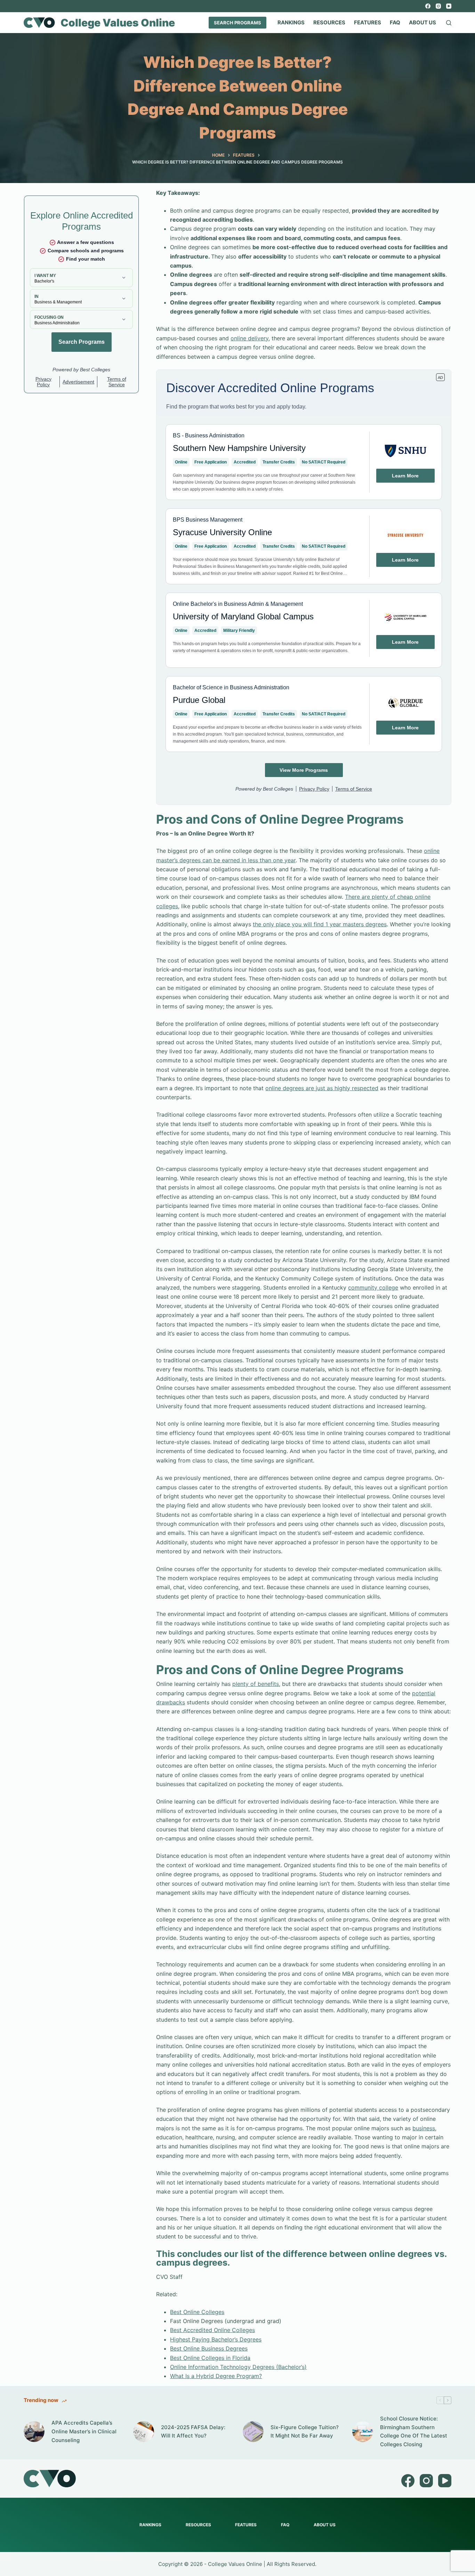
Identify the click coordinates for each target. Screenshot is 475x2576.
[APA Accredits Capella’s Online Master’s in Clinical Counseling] (34, 2432)
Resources (329, 22)
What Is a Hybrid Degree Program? (216, 2376)
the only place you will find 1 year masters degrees (320, 924)
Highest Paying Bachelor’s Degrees (216, 2339)
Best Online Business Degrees (209, 2348)
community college (373, 1287)
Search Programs (237, 23)
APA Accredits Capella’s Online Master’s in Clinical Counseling (84, 2431)
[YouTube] (449, 6)
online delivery (249, 338)
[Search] (449, 23)
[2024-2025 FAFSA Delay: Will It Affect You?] (144, 2432)
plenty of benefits (256, 1684)
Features (368, 22)
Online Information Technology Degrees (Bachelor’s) (238, 2367)
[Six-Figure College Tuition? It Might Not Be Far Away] (253, 2432)
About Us (422, 22)
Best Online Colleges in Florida (210, 2358)
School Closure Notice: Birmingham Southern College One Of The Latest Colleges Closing (414, 2431)
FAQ (395, 22)
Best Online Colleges (197, 2312)
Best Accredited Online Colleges (212, 2330)
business (424, 2128)
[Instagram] (438, 6)
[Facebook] (428, 6)
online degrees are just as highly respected (322, 1088)
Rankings (291, 22)
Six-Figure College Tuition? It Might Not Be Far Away (305, 2432)
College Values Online (118, 23)
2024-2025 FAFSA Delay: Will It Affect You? (193, 2432)
